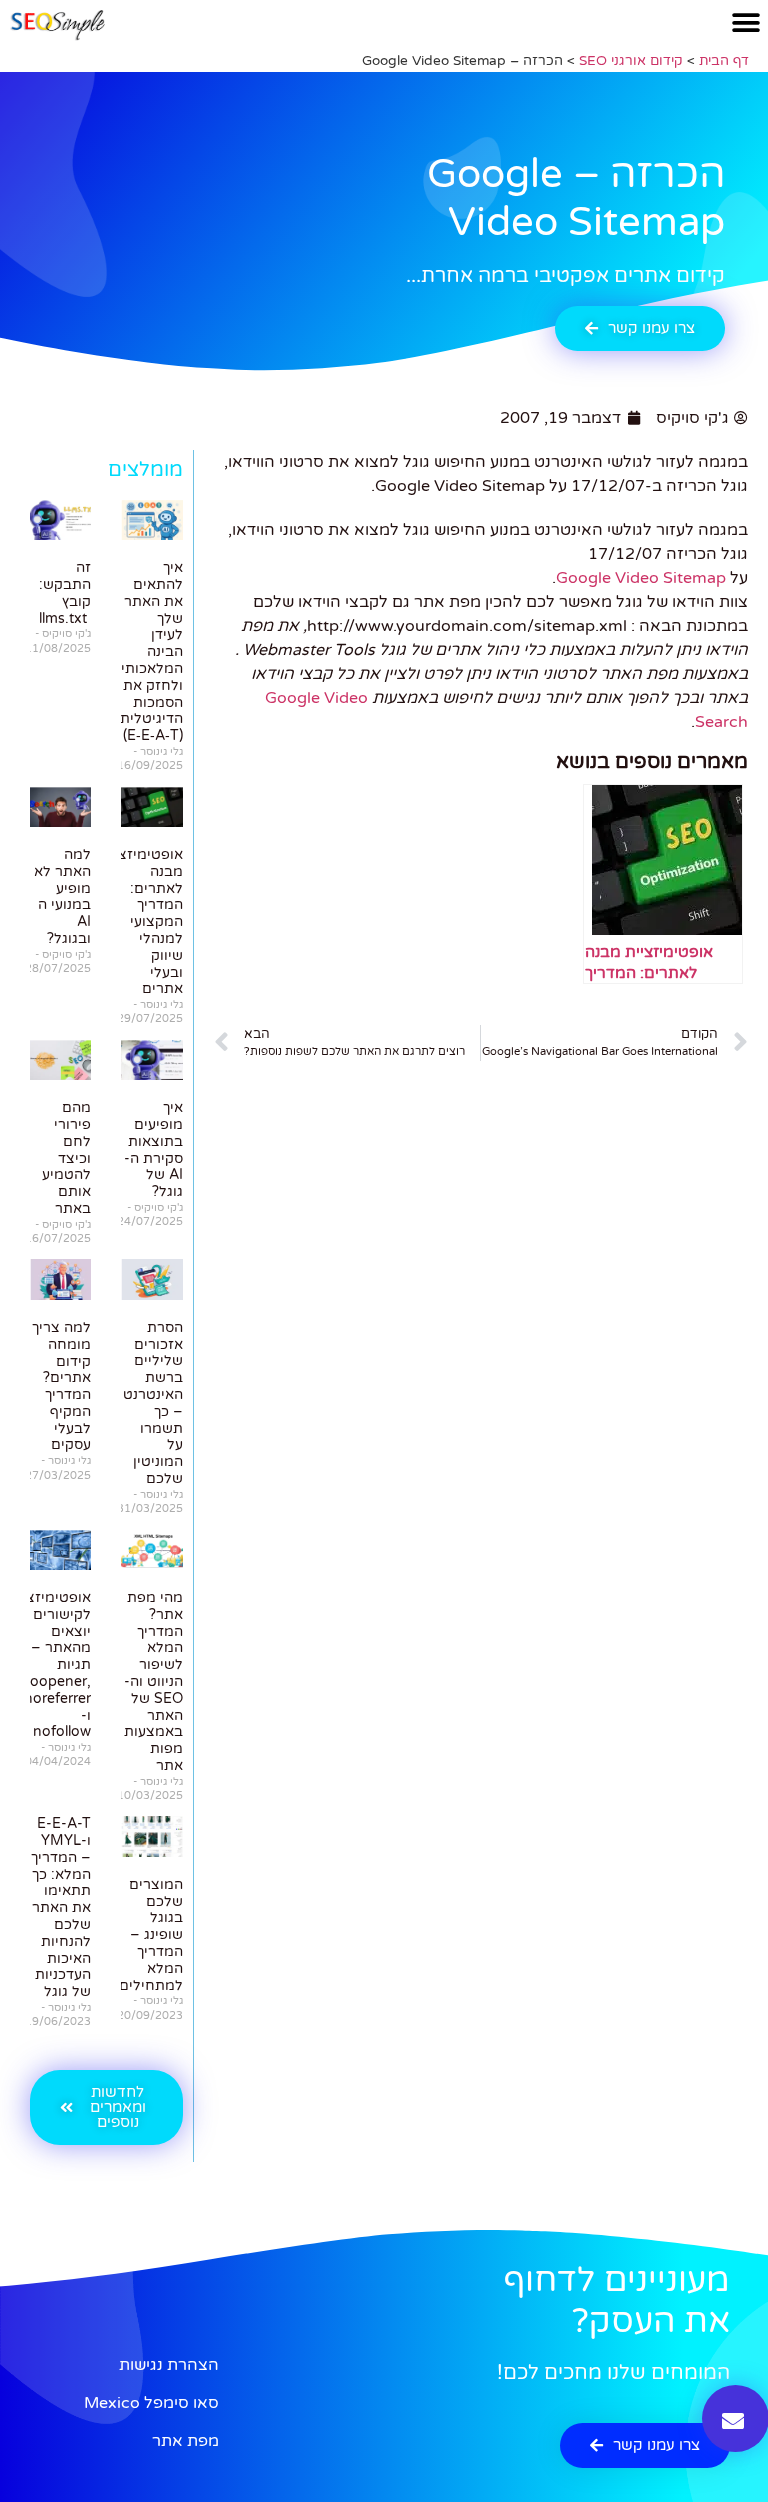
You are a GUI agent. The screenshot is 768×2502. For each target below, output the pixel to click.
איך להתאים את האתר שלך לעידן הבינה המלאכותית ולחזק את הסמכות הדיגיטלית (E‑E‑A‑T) (147, 651)
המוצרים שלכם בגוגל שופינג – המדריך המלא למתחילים (151, 1935)
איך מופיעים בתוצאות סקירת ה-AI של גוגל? (153, 1149)
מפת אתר (185, 2441)
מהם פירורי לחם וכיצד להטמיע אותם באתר (66, 1158)
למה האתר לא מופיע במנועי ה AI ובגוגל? (62, 896)
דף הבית (724, 61)
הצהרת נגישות (169, 2365)
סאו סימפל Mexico (151, 2403)
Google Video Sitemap (641, 578)
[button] (745, 22)
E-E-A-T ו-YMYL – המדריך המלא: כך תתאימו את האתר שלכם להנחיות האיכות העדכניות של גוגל (61, 1907)
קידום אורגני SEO (631, 61)
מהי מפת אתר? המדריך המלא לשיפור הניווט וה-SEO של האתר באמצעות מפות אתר (153, 1681)
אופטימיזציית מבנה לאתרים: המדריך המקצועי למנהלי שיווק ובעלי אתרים (141, 921)
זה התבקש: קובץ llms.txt (65, 592)
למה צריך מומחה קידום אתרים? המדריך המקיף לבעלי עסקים (61, 1386)
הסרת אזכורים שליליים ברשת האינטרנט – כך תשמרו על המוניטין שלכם (153, 1403)
